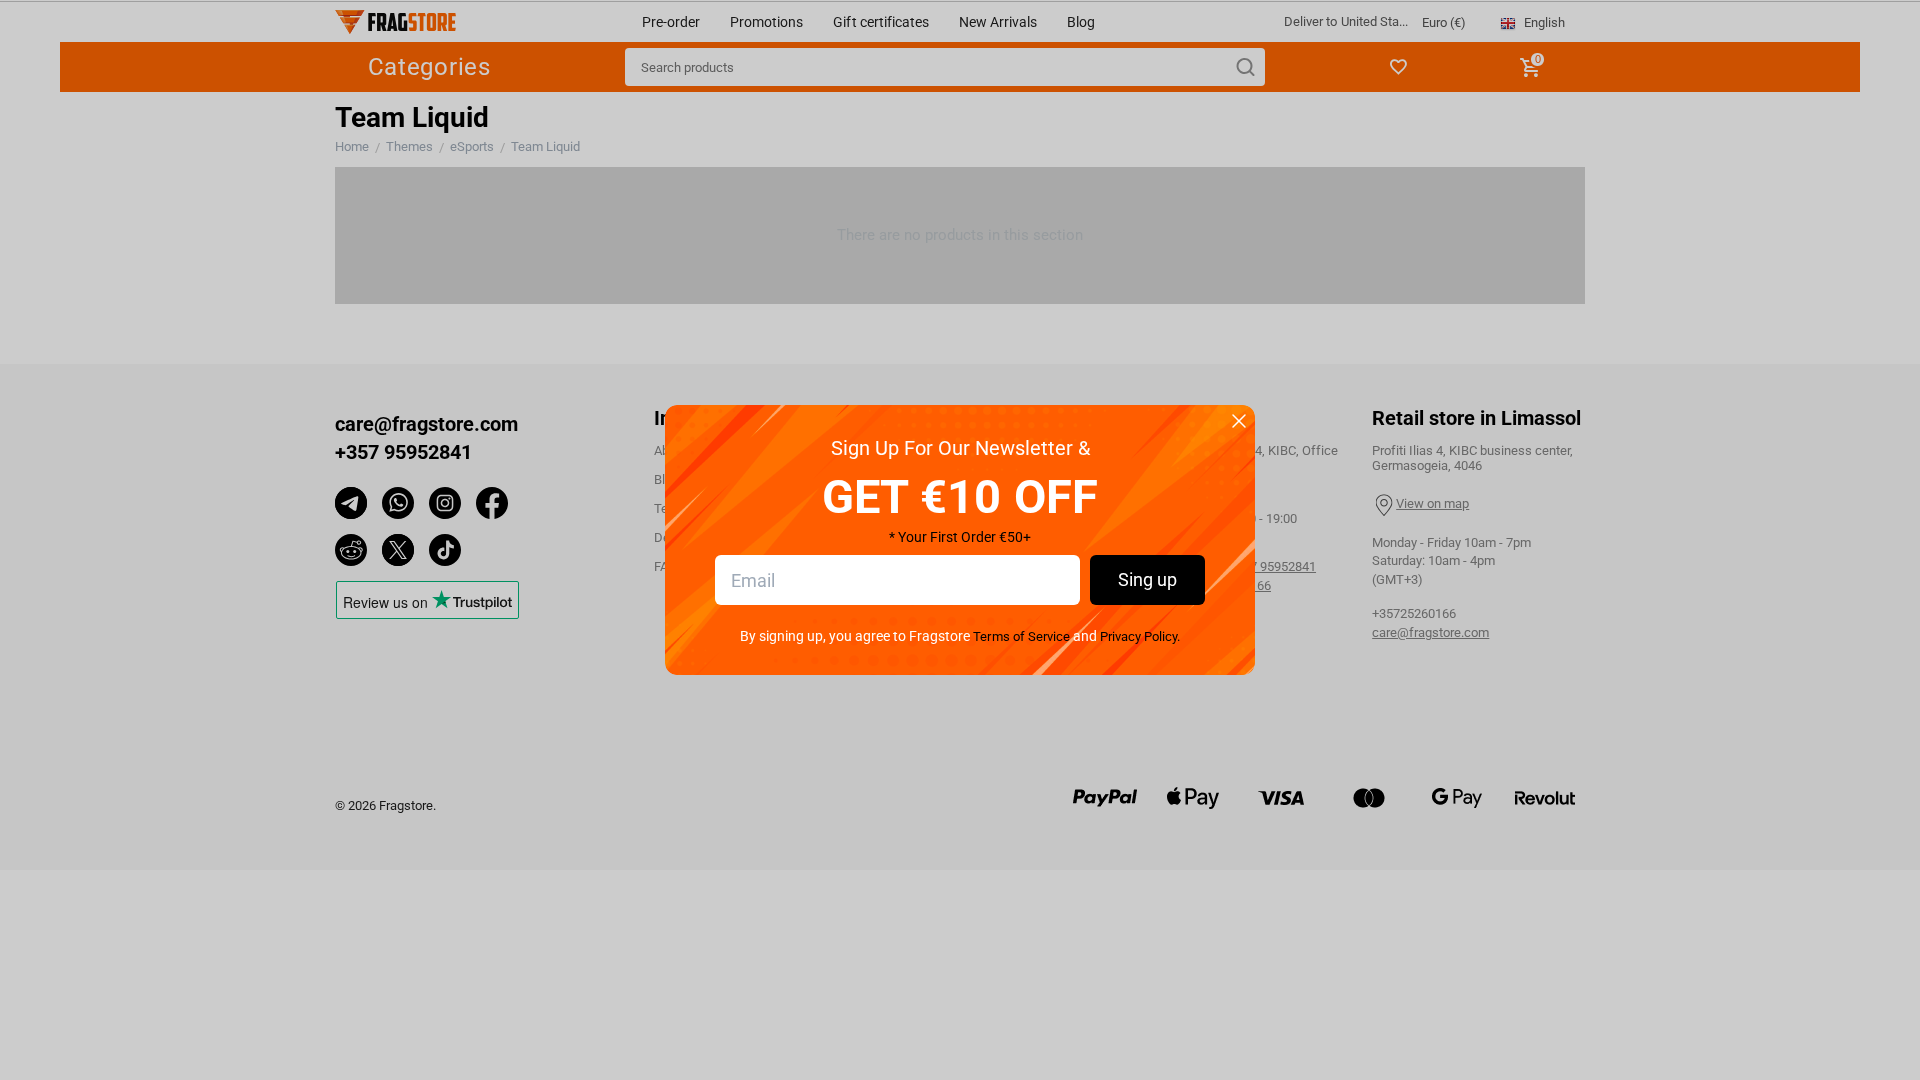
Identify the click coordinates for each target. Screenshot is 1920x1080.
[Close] (1239, 422)
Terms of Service (1021, 636)
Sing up (1147, 579)
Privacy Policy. (1140, 636)
